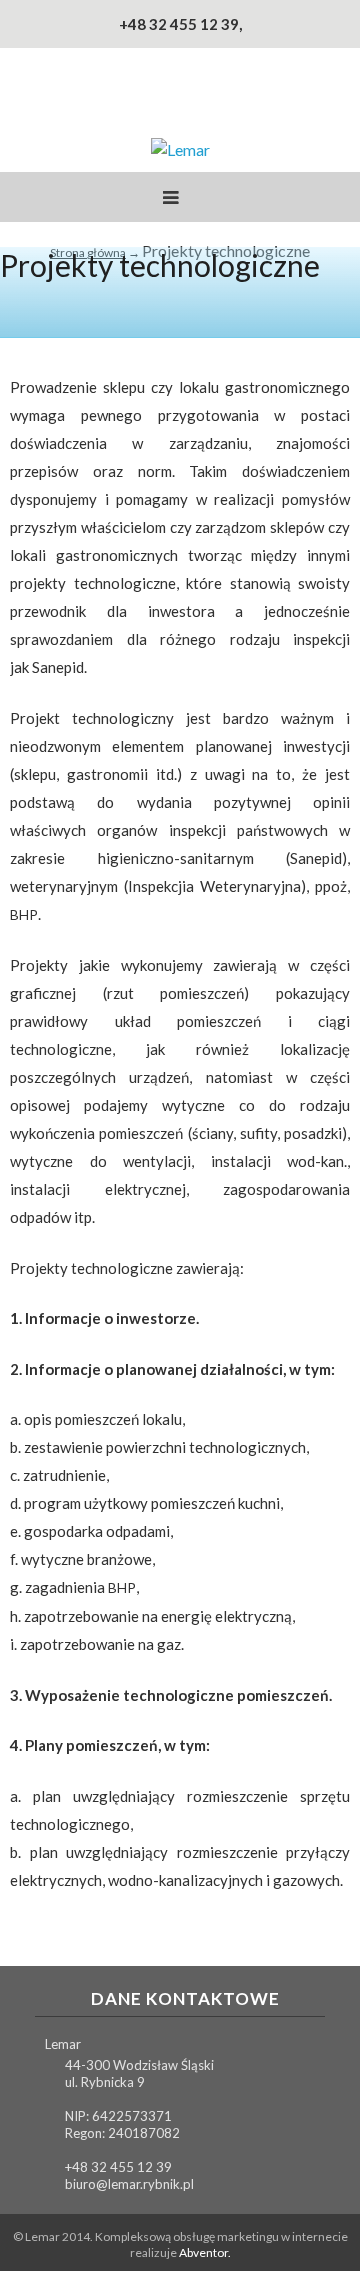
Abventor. (205, 2252)
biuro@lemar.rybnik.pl (129, 2184)
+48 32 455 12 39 (118, 2167)
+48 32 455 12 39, (180, 24)
